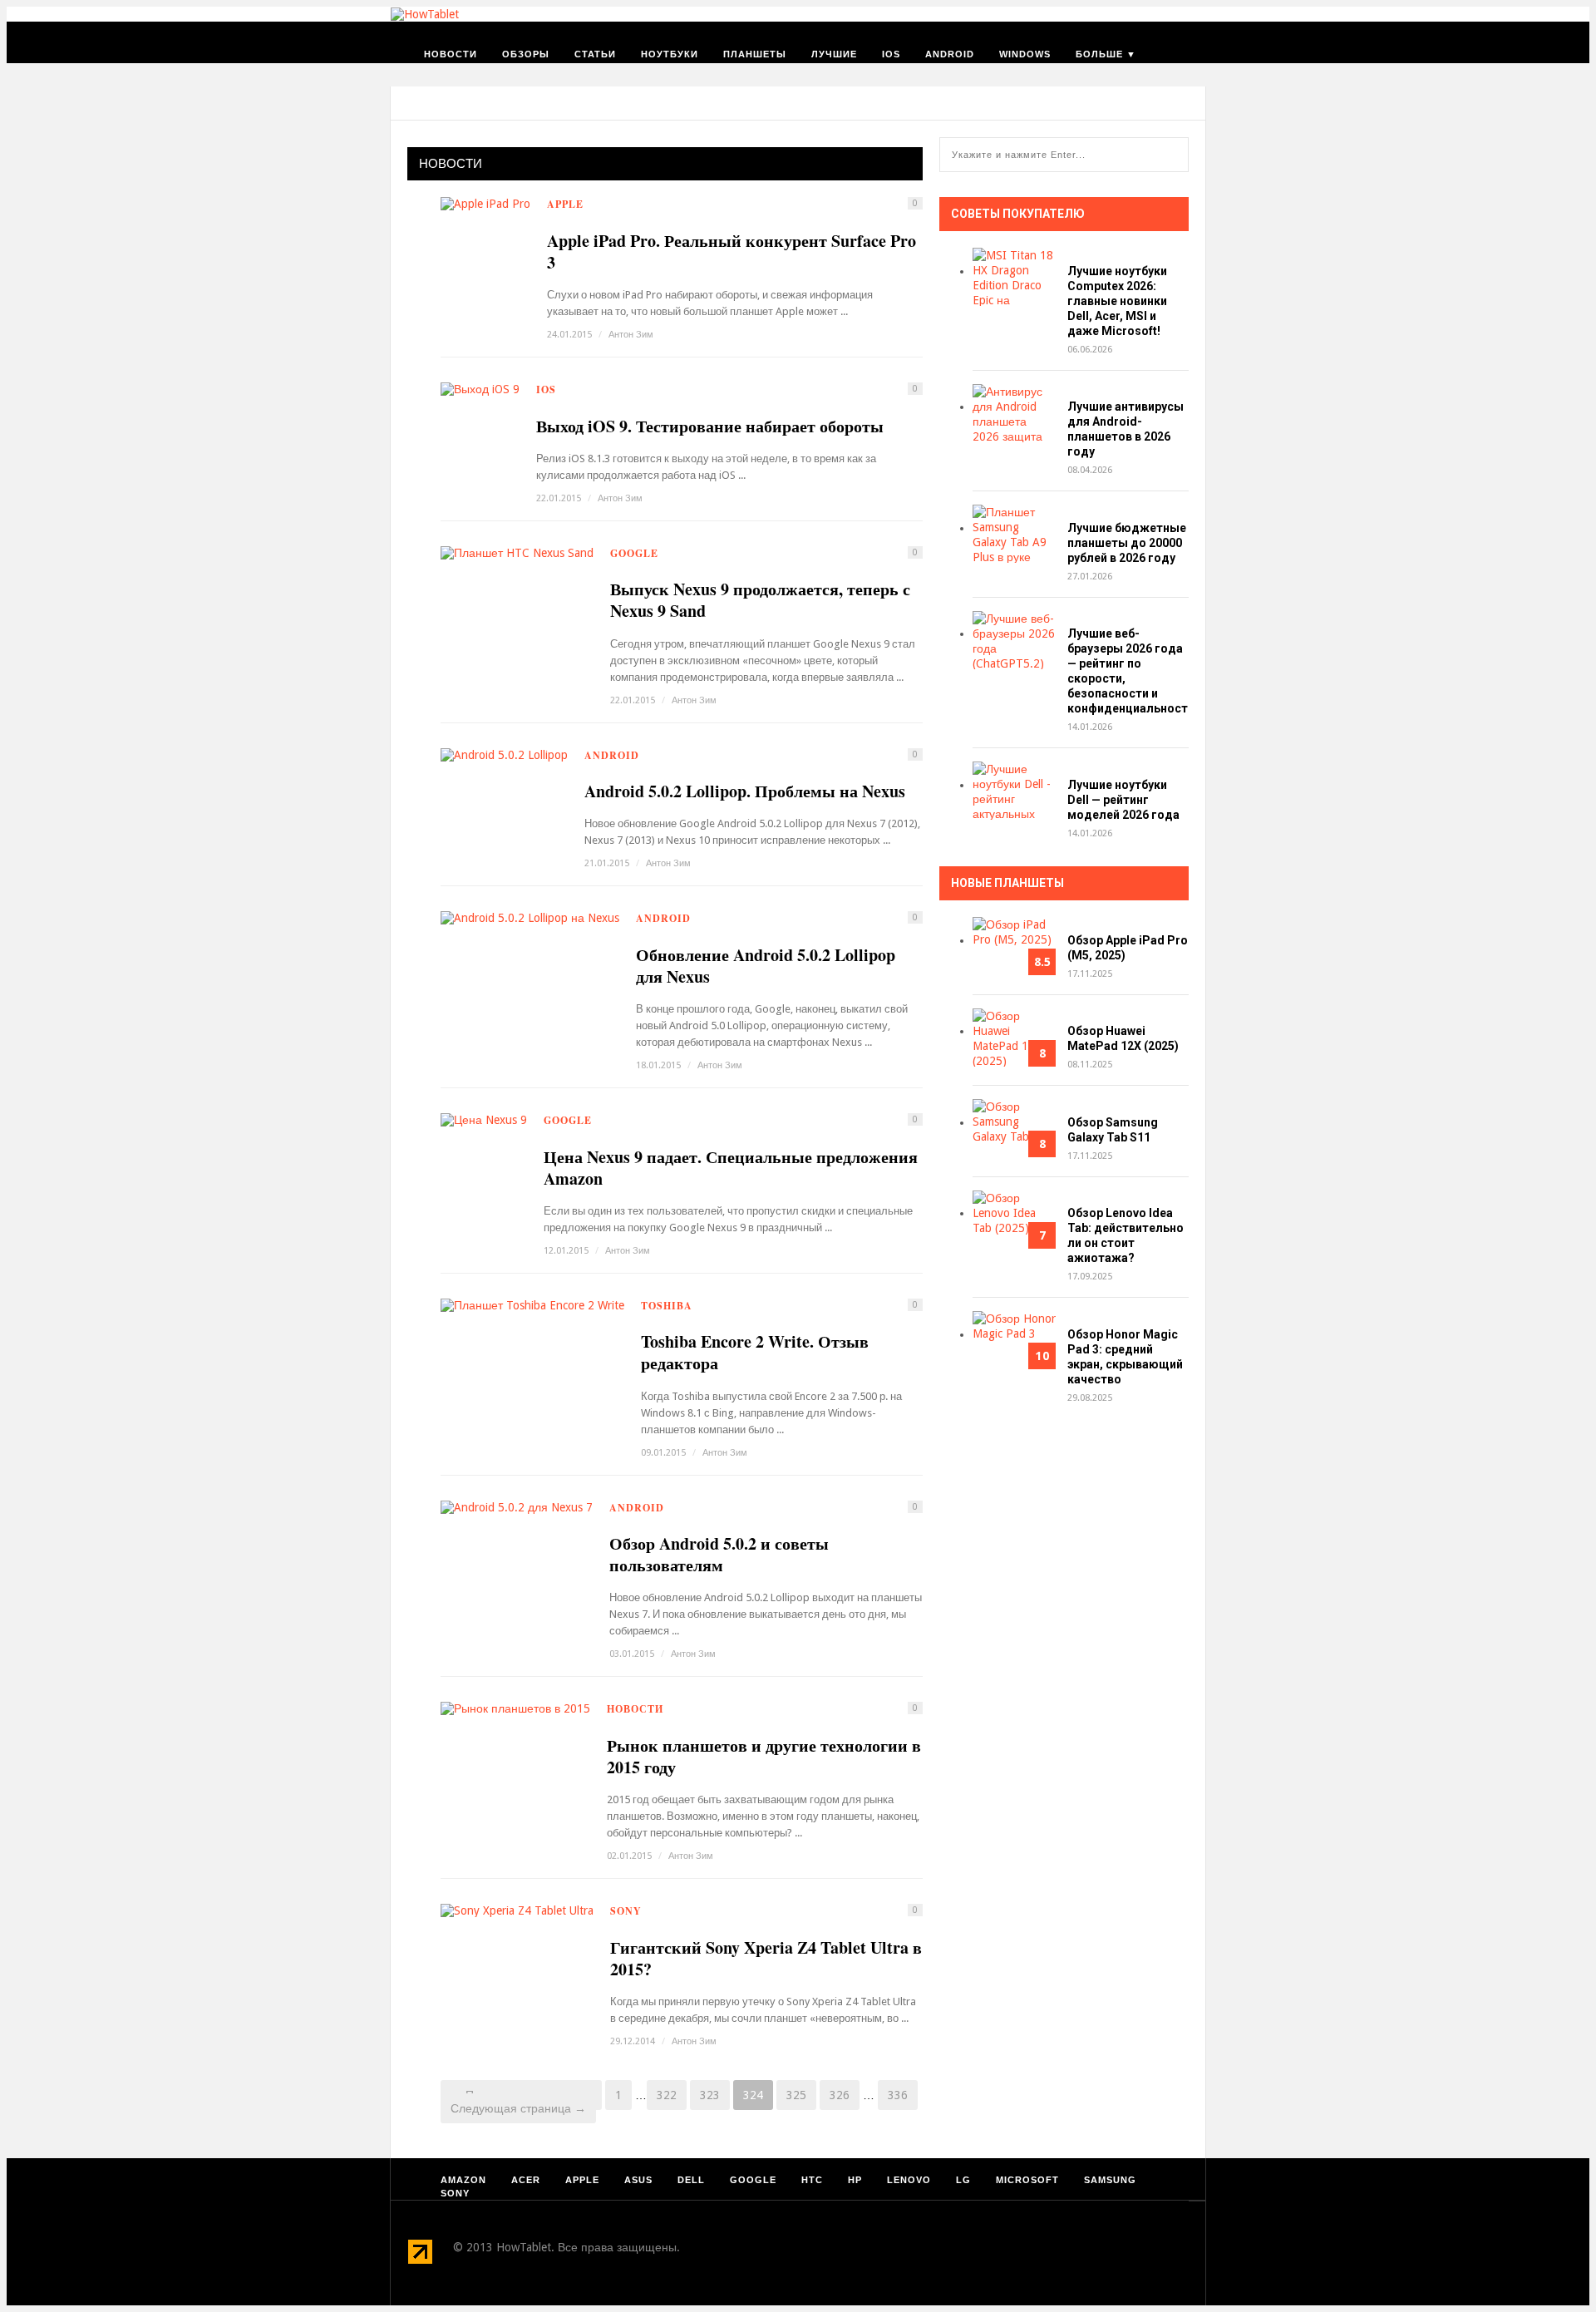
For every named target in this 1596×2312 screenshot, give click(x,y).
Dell (691, 2180)
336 (898, 2095)
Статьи (595, 54)
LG (963, 2180)
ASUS (638, 2180)
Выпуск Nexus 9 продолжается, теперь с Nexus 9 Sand (760, 600)
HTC (812, 2180)
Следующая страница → (518, 2108)
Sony (626, 1911)
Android (950, 54)
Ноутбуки (670, 54)
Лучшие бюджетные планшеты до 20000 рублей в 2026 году (1127, 543)
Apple (565, 204)
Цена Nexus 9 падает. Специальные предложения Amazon (731, 1168)
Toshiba (667, 1306)
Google (634, 553)
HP (855, 2180)
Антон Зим (631, 335)
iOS (891, 54)
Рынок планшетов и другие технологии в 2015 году (764, 1757)
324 (753, 2095)
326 (840, 2095)
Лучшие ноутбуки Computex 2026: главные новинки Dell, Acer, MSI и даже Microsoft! (1117, 301)
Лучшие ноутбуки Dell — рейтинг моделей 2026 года (1123, 800)
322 (667, 2095)
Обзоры (526, 54)
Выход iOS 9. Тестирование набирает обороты (710, 426)
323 (710, 2095)
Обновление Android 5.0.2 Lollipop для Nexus (766, 966)
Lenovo (909, 2180)
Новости (451, 54)
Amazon (463, 2180)
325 (796, 2095)
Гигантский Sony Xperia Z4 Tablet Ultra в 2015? (766, 1959)
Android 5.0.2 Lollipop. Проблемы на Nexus (745, 791)
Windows (1025, 54)
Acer (526, 2180)
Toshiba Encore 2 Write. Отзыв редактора (755, 1353)
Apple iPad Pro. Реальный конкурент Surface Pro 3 (731, 252)
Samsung (1110, 2180)
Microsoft (1027, 2180)
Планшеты (755, 54)
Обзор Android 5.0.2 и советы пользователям (719, 1555)
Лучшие (834, 54)
